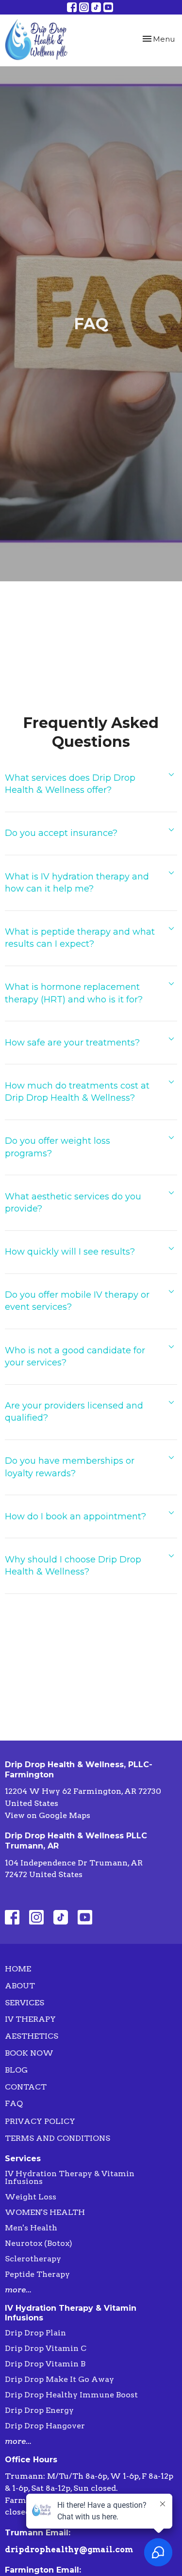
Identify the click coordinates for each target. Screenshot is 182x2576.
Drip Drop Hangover (45, 2426)
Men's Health (31, 2228)
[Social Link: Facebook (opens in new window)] (72, 7)
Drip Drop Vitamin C (46, 2348)
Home (18, 1969)
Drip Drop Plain (35, 2333)
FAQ (14, 2103)
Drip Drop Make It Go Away (59, 2379)
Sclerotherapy (33, 2259)
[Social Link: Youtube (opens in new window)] (108, 7)
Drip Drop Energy (39, 2410)
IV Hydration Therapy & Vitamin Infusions (70, 2177)
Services (25, 2003)
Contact (26, 2087)
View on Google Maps (48, 1815)
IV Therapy (30, 2019)
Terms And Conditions (58, 2138)
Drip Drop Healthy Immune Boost (71, 2395)
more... (18, 2290)
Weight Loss (31, 2197)
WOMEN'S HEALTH (45, 2212)
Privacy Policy (40, 2121)
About (20, 1986)
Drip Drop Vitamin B (45, 2364)
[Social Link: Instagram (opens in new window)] (84, 7)
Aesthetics (32, 2036)
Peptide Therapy (37, 2274)
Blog (16, 2070)
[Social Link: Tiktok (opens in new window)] (96, 7)
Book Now (29, 2053)
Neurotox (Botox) (39, 2243)
